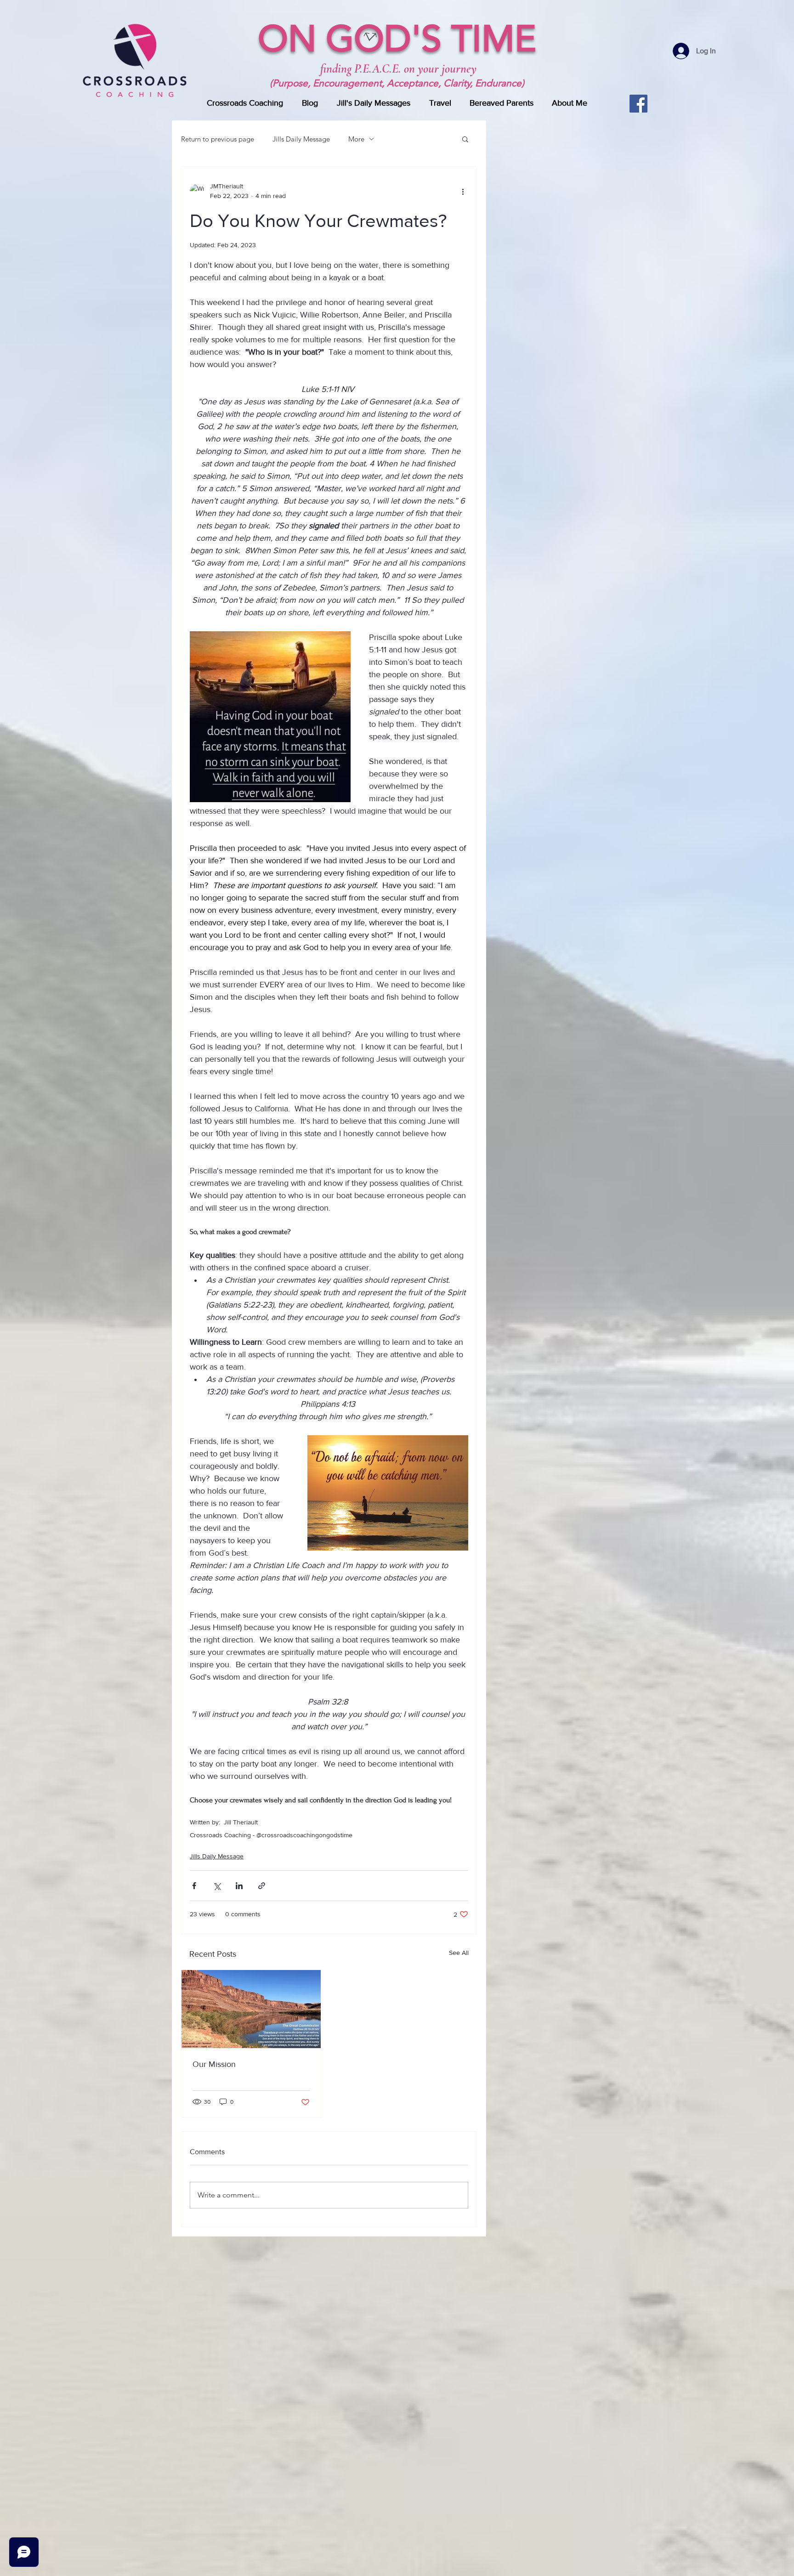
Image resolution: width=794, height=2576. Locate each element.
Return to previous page (218, 139)
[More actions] (463, 191)
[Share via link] (262, 1886)
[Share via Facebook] (194, 1886)
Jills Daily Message (301, 139)
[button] (465, 139)
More (356, 139)
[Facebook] (638, 104)
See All (459, 1953)
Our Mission (214, 2064)
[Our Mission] (251, 2009)
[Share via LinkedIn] (239, 1886)
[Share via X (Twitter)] (217, 1886)
